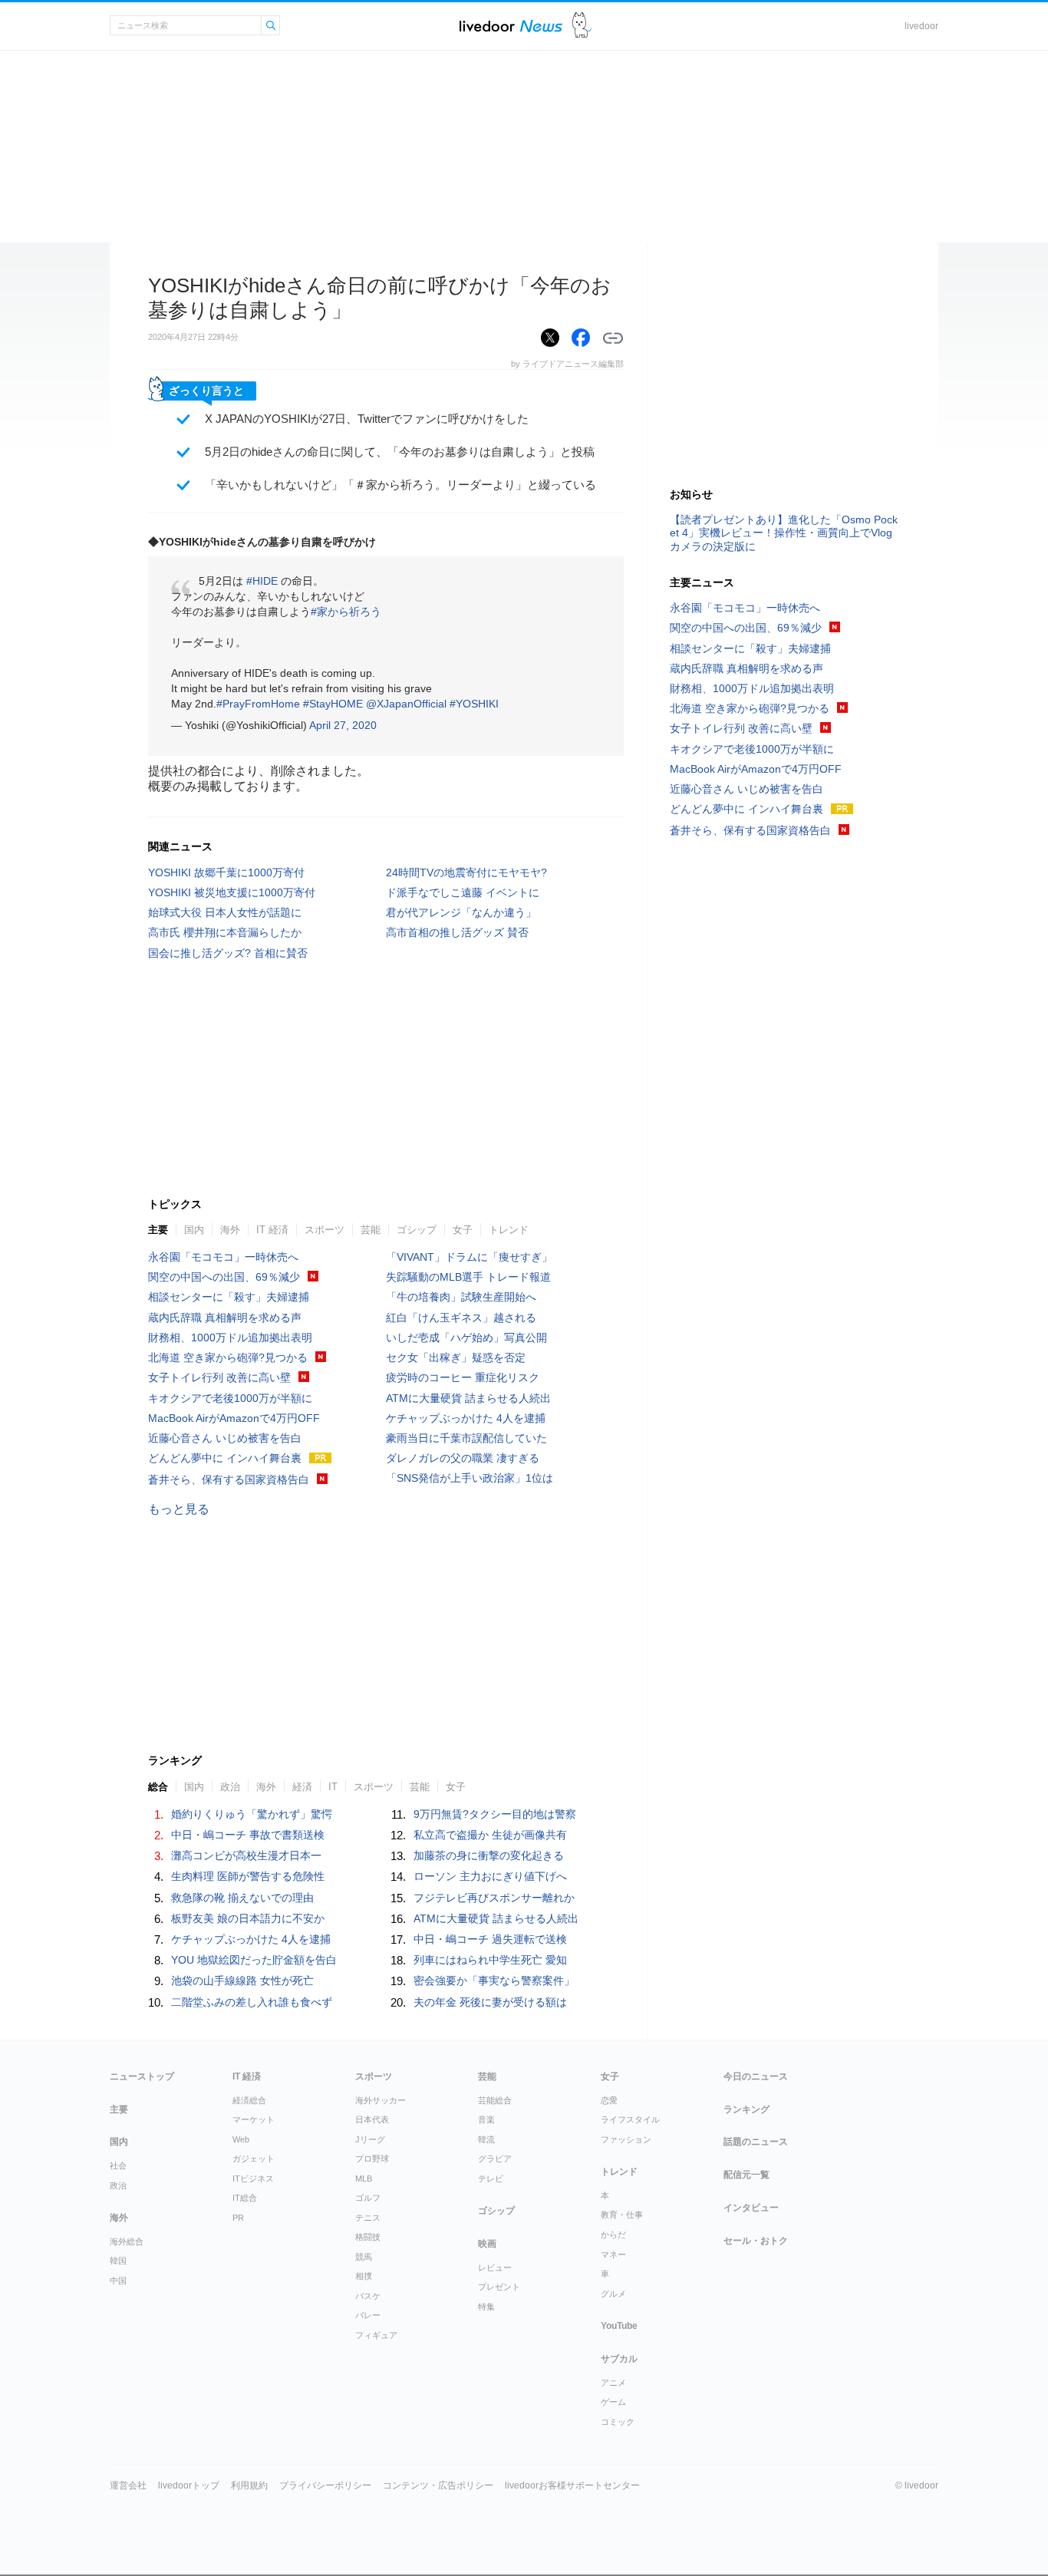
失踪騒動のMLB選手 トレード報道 (468, 1277)
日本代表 (372, 2119)
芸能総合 (495, 2100)
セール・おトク (756, 2241)
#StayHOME (333, 704)
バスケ (368, 2296)
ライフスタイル (630, 2119)
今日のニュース (756, 2076)
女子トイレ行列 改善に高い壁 (219, 1377)
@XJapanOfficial (406, 704)
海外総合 (127, 2241)
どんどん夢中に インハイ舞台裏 (225, 1458)
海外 (230, 1230)
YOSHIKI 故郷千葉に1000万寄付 (226, 872)
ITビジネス (253, 2179)
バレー (368, 2315)
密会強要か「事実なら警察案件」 (494, 1981)
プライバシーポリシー (325, 2485)
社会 (118, 2165)
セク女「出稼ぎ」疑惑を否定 (456, 1357)
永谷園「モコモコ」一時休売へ (223, 1257)
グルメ (613, 2294)
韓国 (118, 2261)
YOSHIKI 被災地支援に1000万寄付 (232, 892)
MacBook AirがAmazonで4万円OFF (234, 1418)
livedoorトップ (189, 2485)
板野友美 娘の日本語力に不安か (248, 1918)
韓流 (486, 2139)
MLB (364, 2179)
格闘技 (368, 2237)
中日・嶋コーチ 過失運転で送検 (490, 1939)
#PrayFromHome (258, 704)
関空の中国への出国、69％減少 (224, 1277)
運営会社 (128, 2485)
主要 (158, 1230)
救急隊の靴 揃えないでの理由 (242, 1898)
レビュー (495, 2268)
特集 (486, 2307)
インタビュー (751, 2208)
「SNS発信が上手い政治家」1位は (470, 1478)
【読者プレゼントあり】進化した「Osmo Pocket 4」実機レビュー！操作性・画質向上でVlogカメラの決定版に (784, 533)
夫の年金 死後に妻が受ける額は (490, 2002)
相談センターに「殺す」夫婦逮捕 (229, 1297)
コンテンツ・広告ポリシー (438, 2485)
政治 (230, 1787)
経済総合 (249, 2100)
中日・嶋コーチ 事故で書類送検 (248, 1835)
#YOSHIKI (474, 704)
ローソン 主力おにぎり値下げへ (490, 1876)
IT (333, 1787)
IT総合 (245, 2198)
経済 (302, 1787)
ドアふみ (582, 26)
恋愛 (609, 2100)
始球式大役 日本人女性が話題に (225, 912)
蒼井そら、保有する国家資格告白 (229, 1479)
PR (238, 2218)
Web (241, 2139)
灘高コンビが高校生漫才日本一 (246, 1855)
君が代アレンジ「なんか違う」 (461, 912)
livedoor (921, 26)
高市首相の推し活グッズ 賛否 (457, 932)
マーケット (254, 2119)
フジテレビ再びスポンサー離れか (494, 1898)
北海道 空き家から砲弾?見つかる (228, 1357)
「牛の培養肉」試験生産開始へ (461, 1297)
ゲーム (613, 2402)
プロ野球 (372, 2159)
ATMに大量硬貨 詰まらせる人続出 (468, 1398)
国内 (194, 1230)
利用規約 (249, 2485)
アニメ (613, 2383)
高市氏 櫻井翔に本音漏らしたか (225, 932)
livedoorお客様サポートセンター (572, 2485)
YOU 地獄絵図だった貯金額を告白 (254, 1960)
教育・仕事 (622, 2215)
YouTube (619, 2326)
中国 (118, 2281)
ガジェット (254, 2159)
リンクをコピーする (613, 338)
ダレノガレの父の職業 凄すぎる (463, 1458)
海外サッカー (381, 2100)
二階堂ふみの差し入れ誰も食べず (252, 2002)
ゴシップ (417, 1230)
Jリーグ (370, 2139)
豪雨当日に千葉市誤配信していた (466, 1438)
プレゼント (499, 2287)
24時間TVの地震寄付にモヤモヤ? (466, 872)
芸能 (371, 1230)
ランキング (746, 2109)
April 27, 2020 (343, 725)
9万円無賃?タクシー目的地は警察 (495, 1814)
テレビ (491, 2179)
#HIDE (262, 581)
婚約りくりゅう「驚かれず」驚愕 (252, 1814)
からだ (613, 2235)
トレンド (509, 1230)
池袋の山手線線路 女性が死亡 (242, 1981)
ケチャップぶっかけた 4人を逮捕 (466, 1418)
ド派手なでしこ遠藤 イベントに (463, 892)
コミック (618, 2422)
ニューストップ (142, 2076)
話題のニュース (756, 2142)
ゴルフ (368, 2198)
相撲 (364, 2276)
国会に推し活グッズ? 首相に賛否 (228, 953)
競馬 (364, 2257)
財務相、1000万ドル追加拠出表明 (230, 1337)
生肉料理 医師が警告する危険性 (248, 1876)
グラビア (495, 2159)
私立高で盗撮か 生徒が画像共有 (490, 1835)
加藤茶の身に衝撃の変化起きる (489, 1855)
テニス (368, 2218)
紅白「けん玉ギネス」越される (461, 1318)
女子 (463, 1230)
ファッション (626, 2139)
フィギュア (376, 2335)
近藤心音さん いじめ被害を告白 (225, 1438)
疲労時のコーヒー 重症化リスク (463, 1377)
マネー (613, 2254)
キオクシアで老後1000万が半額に (230, 1398)
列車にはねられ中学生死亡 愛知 (490, 1960)
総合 (158, 1787)
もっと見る (179, 1509)
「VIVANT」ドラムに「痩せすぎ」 (469, 1257)
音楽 (486, 2119)
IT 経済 (272, 1230)
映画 (487, 2244)
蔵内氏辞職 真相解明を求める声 (225, 1318)
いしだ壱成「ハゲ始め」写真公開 (466, 1337)
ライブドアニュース (511, 26)
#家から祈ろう (346, 612)
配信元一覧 (746, 2175)
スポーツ (325, 1230)
